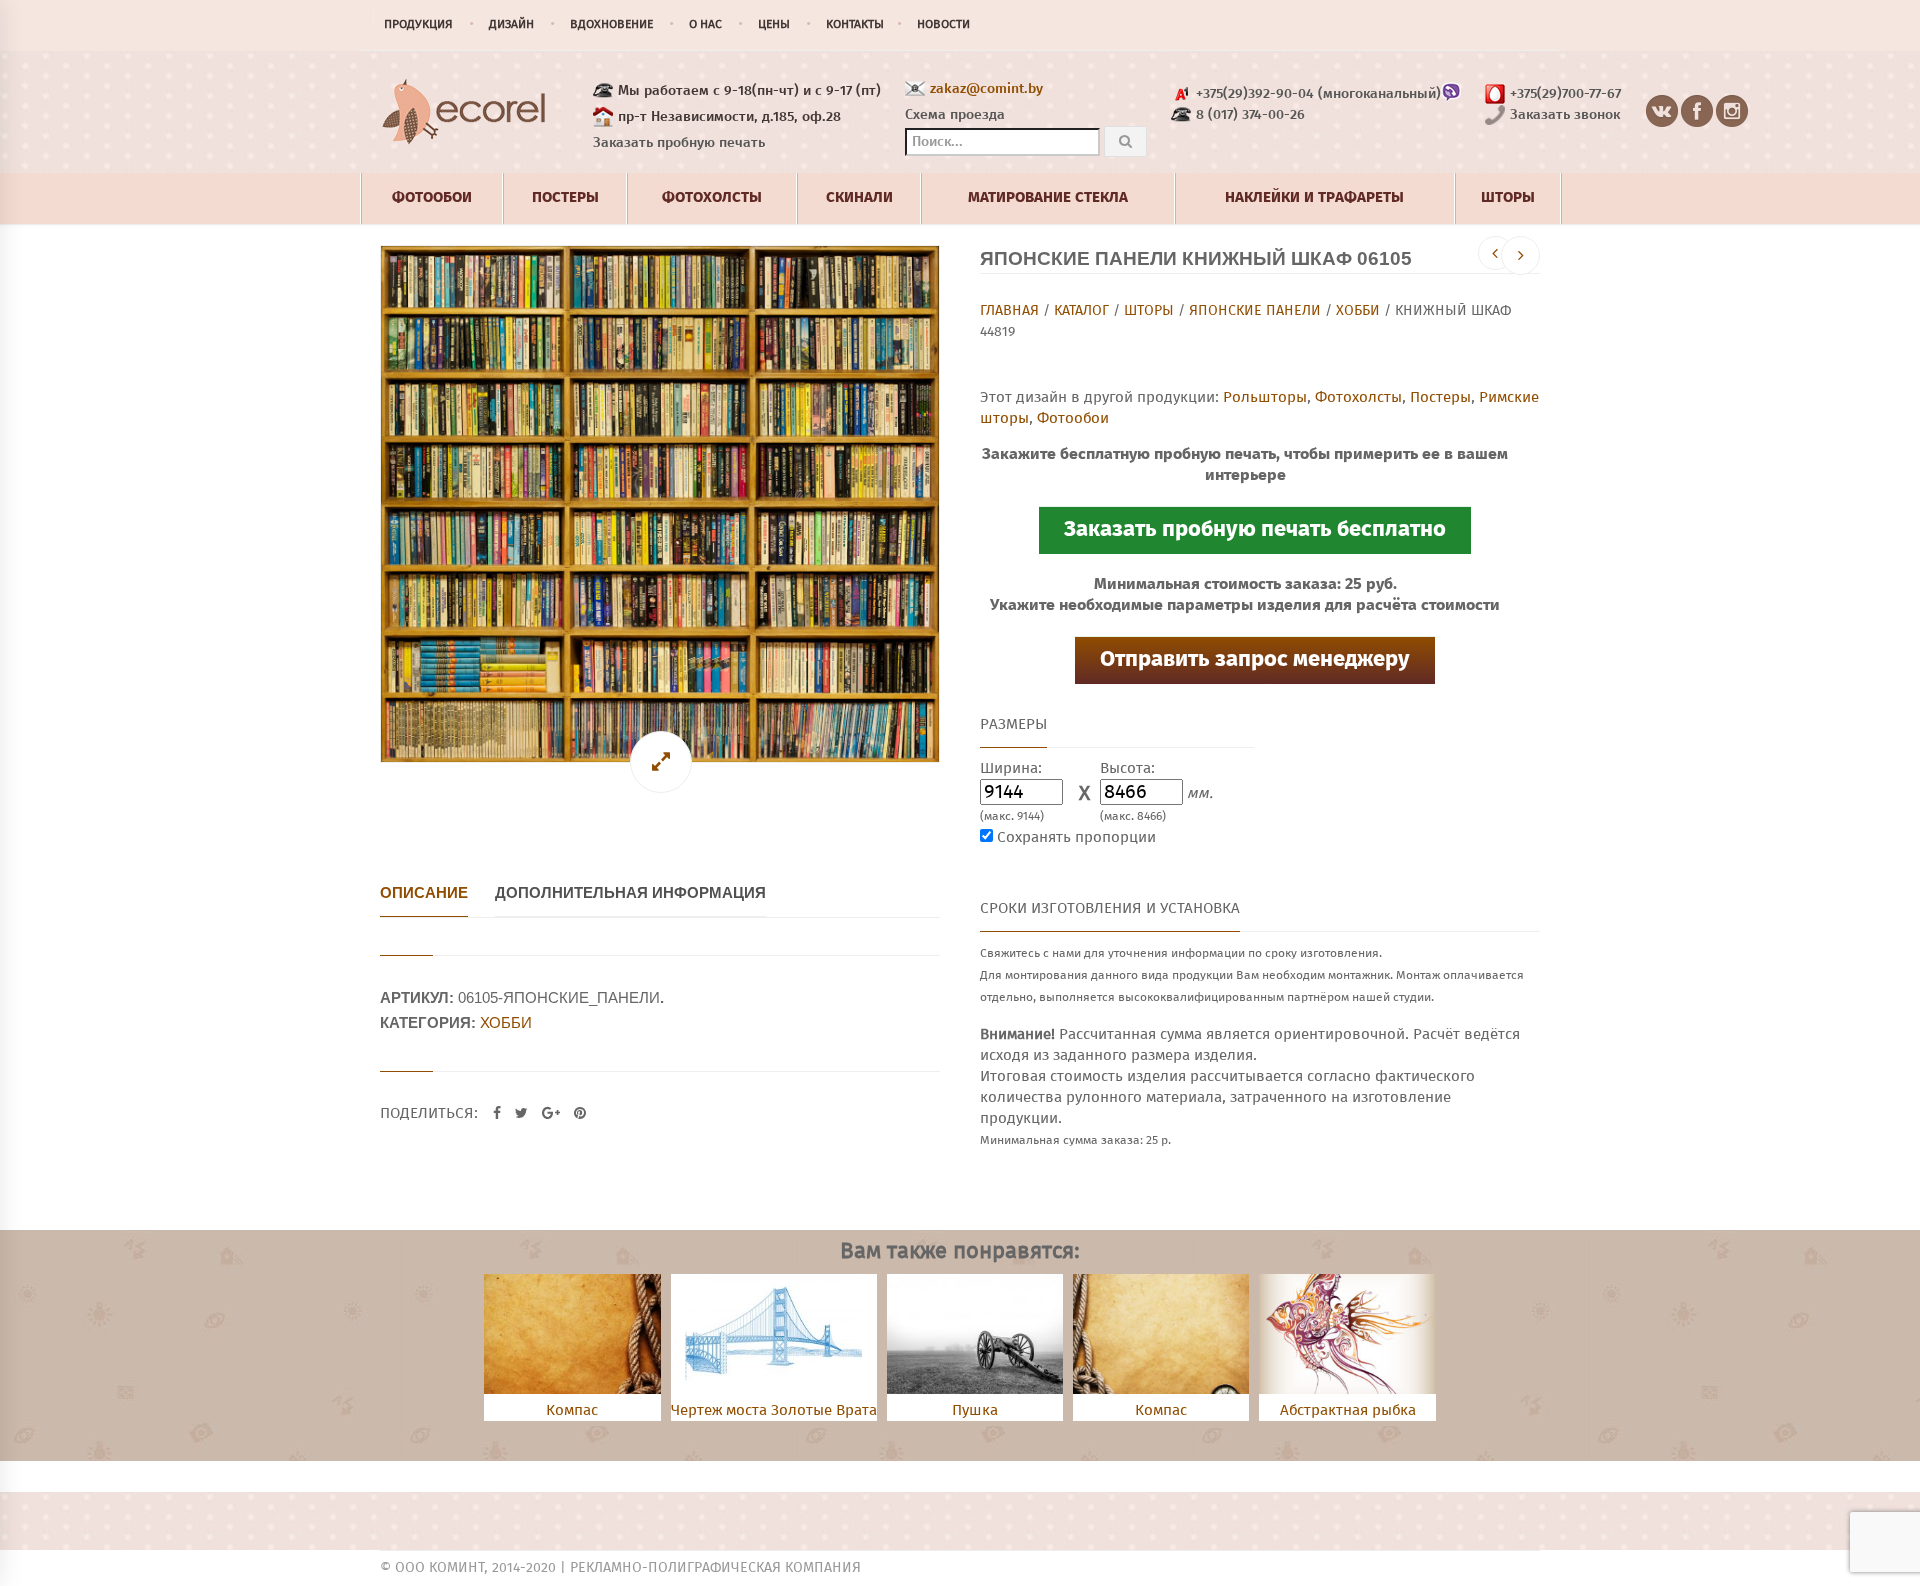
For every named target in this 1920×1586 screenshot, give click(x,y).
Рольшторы (1265, 397)
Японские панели (1255, 311)
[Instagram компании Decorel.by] (1732, 112)
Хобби (1358, 311)
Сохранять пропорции (1076, 837)
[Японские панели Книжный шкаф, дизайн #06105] (660, 504)
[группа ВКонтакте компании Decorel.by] (1662, 112)
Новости (943, 25)
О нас (705, 25)
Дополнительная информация (630, 892)
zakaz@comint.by (986, 89)
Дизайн (511, 25)
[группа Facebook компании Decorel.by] (1697, 112)
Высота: (1127, 768)
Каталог (1081, 311)
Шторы (1149, 311)
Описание (424, 892)
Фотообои (1073, 418)
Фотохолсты (1358, 397)
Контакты (855, 25)
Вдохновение (611, 25)
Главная (1009, 311)
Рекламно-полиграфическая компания (715, 1568)
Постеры (1440, 397)
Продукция (418, 25)
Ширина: (1011, 768)
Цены (774, 25)
